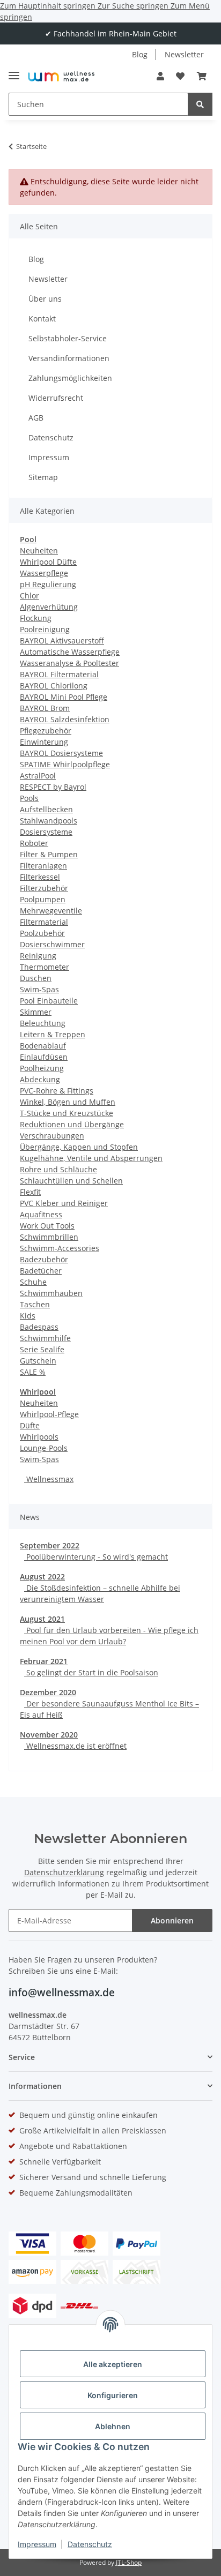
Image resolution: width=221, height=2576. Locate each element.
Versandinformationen (69, 358)
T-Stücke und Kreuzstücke (67, 1113)
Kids (28, 1316)
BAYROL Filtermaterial (59, 674)
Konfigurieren (113, 2395)
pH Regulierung (48, 584)
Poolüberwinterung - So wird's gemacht (96, 1557)
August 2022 (42, 1577)
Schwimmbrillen (49, 1237)
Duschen (36, 978)
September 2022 (50, 1545)
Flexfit (30, 1192)
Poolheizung (42, 1068)
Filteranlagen (43, 866)
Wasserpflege (44, 573)
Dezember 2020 (48, 1692)
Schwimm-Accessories (60, 1248)
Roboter (34, 843)
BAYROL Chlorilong (54, 686)
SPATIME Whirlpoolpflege (65, 764)
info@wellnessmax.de (62, 1993)
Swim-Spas (39, 989)
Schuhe (33, 1282)
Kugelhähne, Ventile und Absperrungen (91, 1158)
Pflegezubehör (46, 731)
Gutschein (38, 1361)
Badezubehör (44, 1259)
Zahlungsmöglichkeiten (70, 378)
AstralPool (38, 776)
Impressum (37, 2544)
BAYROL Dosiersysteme (61, 753)
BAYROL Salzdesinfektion (65, 719)
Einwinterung (44, 742)
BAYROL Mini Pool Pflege (64, 697)
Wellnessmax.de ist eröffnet (75, 1746)
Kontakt (42, 319)
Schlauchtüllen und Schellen (71, 1181)
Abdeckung (40, 1079)
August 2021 (42, 1619)
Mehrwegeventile (51, 911)
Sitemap (43, 477)
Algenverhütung (49, 607)
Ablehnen (113, 2426)
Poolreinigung (45, 629)
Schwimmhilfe (45, 1338)
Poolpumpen (43, 899)
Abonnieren (172, 1920)
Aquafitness (41, 1214)
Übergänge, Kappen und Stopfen (79, 1147)
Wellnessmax (49, 1479)
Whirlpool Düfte (48, 562)
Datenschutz (90, 2544)
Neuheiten (39, 551)
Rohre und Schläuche (58, 1169)
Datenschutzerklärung (64, 1872)
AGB (36, 418)
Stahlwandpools (49, 821)
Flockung (36, 618)
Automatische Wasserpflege (70, 652)
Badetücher (41, 1271)
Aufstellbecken (46, 809)
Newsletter (184, 54)
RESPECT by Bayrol (53, 787)
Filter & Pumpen (49, 854)
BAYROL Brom (45, 708)
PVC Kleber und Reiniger (64, 1203)
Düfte (30, 1425)
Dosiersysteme (46, 832)
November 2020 (49, 1735)
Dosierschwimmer (52, 944)
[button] (160, 76)
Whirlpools (39, 1437)
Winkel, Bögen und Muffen (68, 1102)
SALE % (33, 1372)
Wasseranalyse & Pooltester (69, 663)
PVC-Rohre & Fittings (57, 1091)
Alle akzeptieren (113, 2364)
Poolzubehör (42, 933)
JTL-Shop (129, 2562)
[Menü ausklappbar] (14, 71)
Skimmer (36, 1012)
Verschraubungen (52, 1136)
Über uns (45, 299)
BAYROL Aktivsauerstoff (62, 641)
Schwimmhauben (51, 1293)
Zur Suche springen (134, 6)
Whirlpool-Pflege (49, 1414)
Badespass (39, 1327)
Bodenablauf (43, 1046)
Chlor (30, 596)
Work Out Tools (47, 1226)
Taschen (35, 1304)
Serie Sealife (42, 1349)
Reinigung (38, 956)
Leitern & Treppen (53, 1034)
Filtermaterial (44, 922)
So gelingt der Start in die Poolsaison (91, 1672)
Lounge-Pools (44, 1448)
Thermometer (45, 967)
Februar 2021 (44, 1661)
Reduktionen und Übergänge (72, 1124)
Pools (29, 798)
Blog (140, 54)
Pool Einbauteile (49, 1001)
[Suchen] (200, 104)
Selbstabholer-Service (68, 338)
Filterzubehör (44, 888)
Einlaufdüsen (44, 1057)
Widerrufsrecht (56, 398)
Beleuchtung (43, 1023)
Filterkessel (40, 877)
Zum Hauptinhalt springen (49, 6)
